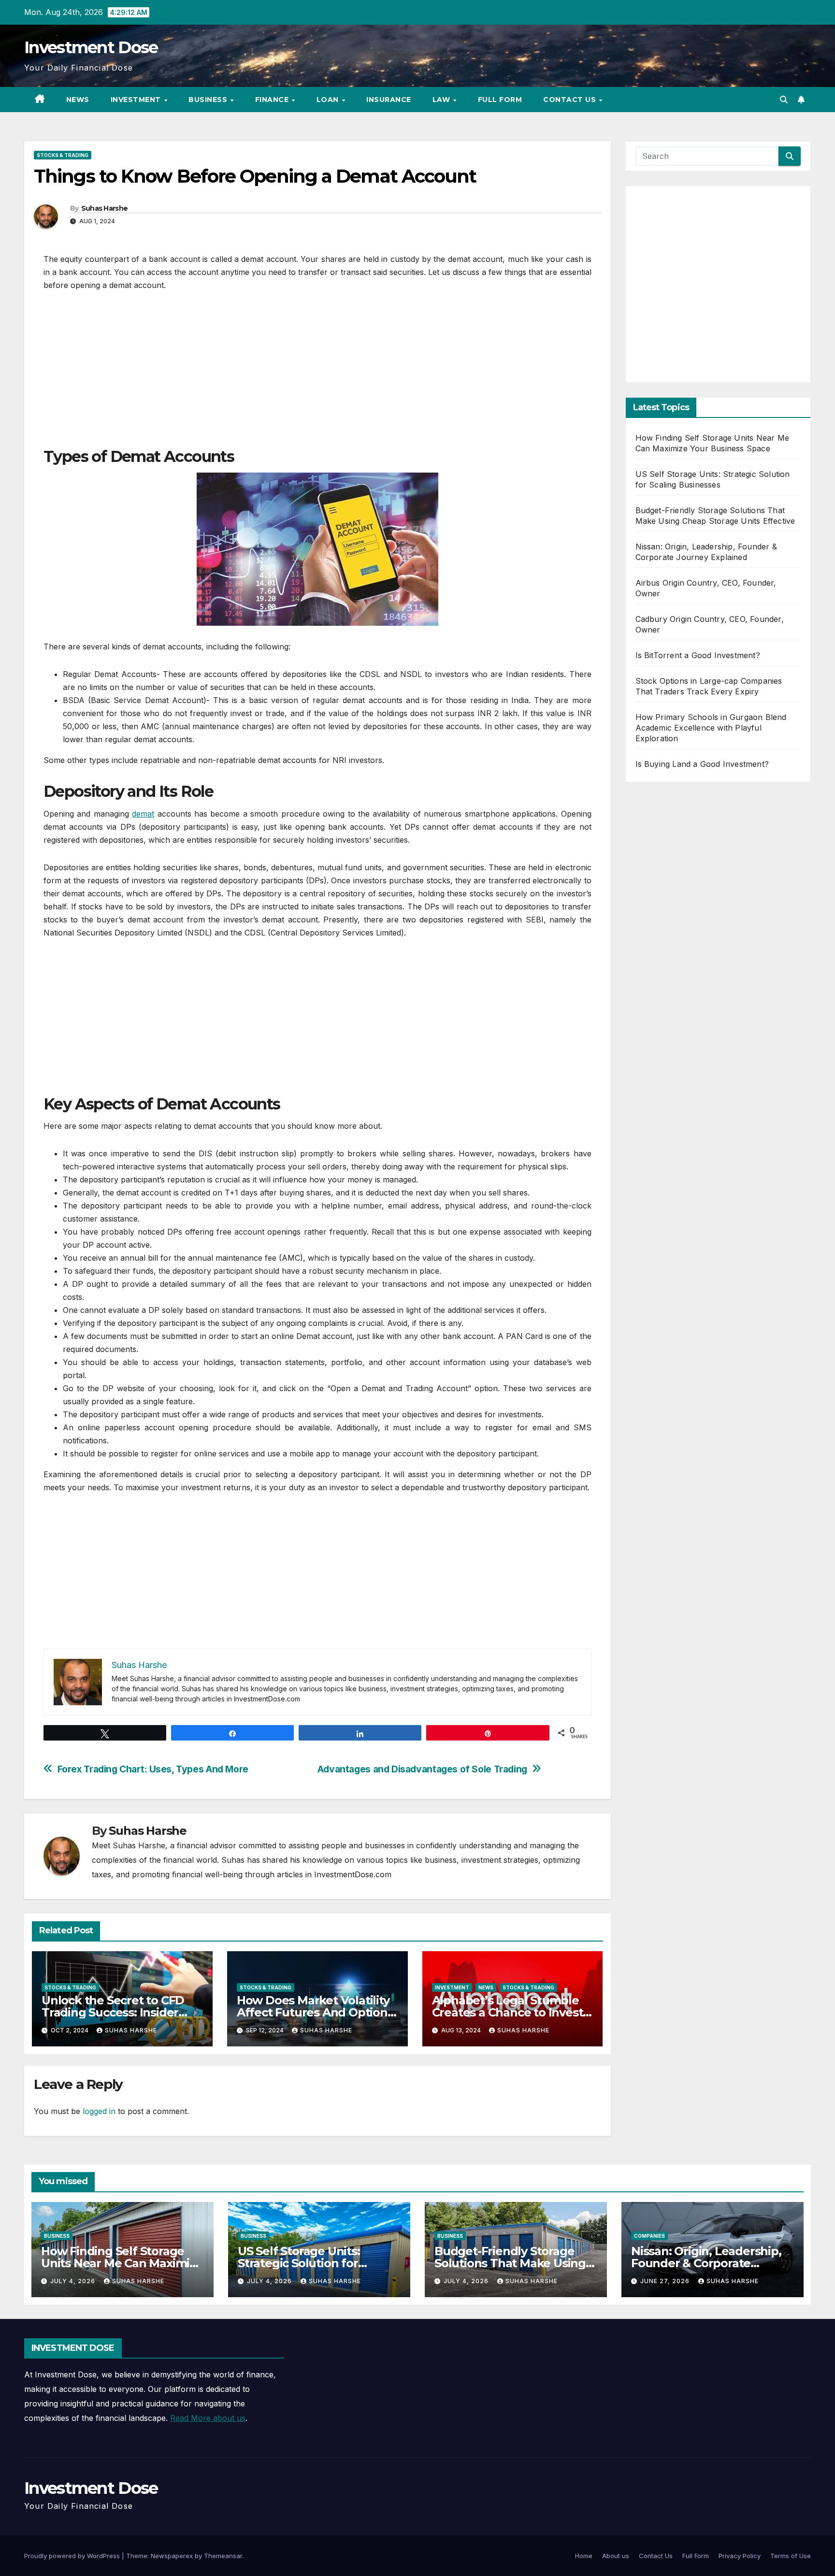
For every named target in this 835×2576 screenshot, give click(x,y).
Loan (329, 100)
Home (584, 2556)
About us (616, 2556)
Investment (137, 100)
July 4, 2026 (74, 2281)
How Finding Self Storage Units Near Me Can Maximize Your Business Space (122, 2263)
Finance (273, 100)
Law (442, 100)
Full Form (500, 100)
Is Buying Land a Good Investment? (702, 764)
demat (143, 814)
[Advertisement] (317, 374)
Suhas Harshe (105, 208)
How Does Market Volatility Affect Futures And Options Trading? (315, 2012)
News (78, 100)
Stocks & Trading (63, 155)
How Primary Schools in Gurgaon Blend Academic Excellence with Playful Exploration (711, 728)
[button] (784, 100)
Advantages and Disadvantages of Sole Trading (422, 1769)
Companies (649, 2236)
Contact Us (571, 100)
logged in (99, 2111)
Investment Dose (91, 47)
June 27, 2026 (666, 2281)
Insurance (389, 100)
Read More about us (208, 2418)
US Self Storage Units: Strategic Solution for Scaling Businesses (299, 2263)
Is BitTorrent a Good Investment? (698, 655)
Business (209, 100)
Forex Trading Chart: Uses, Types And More (153, 1769)
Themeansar (223, 2556)
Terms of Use (791, 2556)
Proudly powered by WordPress (73, 2556)
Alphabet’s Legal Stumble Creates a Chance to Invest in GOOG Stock (508, 2012)
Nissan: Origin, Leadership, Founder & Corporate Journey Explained (706, 2263)
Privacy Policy (740, 2556)
